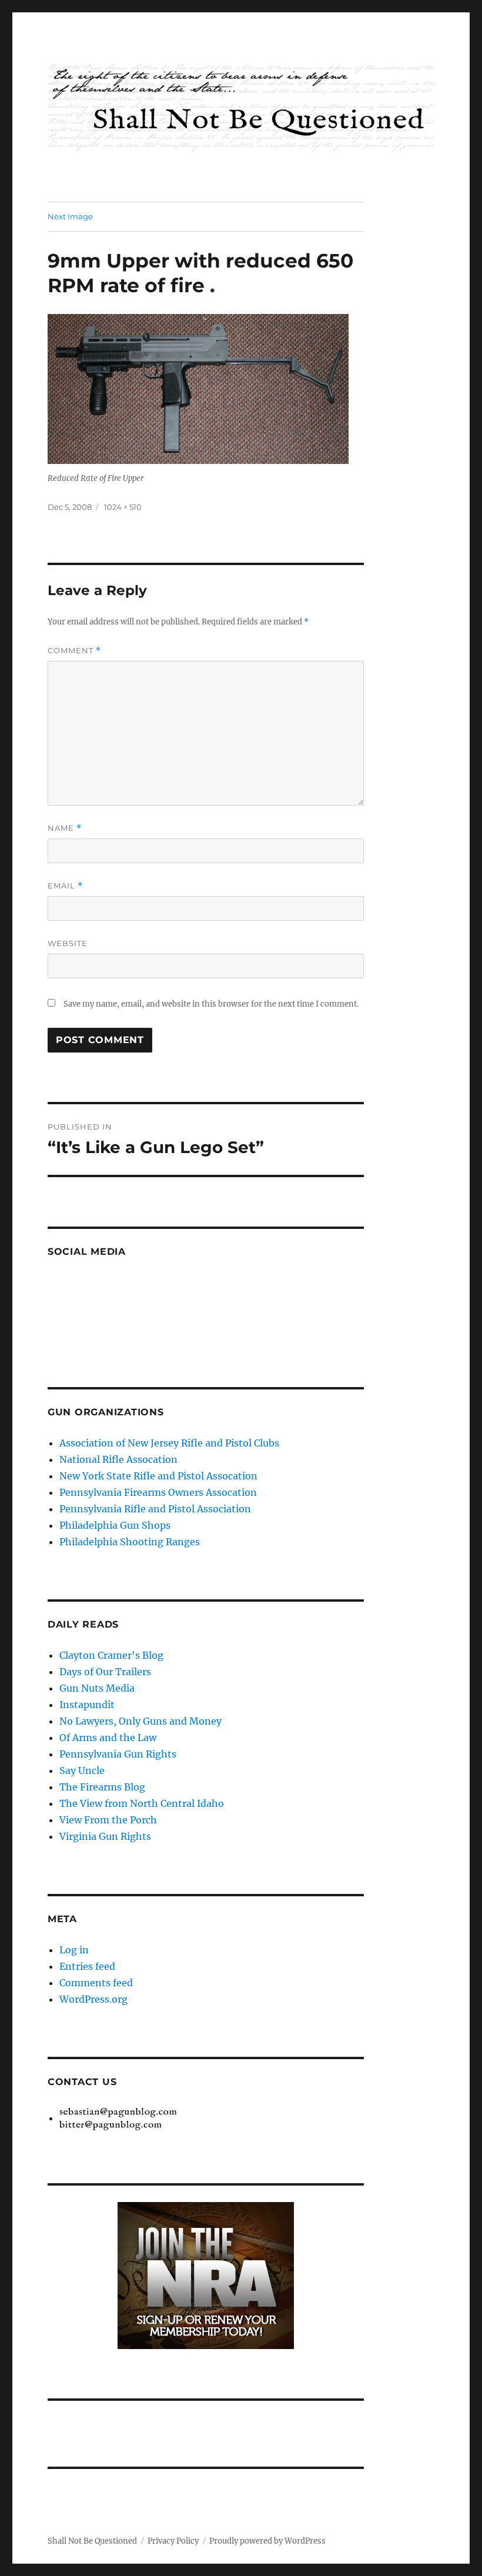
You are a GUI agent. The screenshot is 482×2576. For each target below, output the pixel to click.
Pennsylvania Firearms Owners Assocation (158, 1492)
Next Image (70, 216)
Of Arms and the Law (108, 1738)
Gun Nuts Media (97, 1688)
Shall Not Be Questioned (92, 2541)
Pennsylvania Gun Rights (118, 1754)
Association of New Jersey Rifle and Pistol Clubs (169, 1443)
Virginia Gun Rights (105, 1836)
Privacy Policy (173, 2541)
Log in (74, 1950)
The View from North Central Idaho (142, 1803)
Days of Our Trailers (105, 1672)
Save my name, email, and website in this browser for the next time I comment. (211, 1004)
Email (65, 886)
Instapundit (87, 1705)
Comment (74, 651)
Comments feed (96, 1983)
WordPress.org (93, 1999)
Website (68, 943)
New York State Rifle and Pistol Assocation (158, 1476)
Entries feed (87, 1966)
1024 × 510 (123, 507)
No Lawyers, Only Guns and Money (140, 1721)
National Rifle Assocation (118, 1459)
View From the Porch (108, 1820)
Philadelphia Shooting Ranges (130, 1542)
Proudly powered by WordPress (267, 2541)
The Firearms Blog (102, 1787)
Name (65, 828)
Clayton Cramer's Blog (111, 1655)
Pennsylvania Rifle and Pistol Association (155, 1509)
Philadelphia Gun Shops (115, 1525)
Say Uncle (82, 1770)
